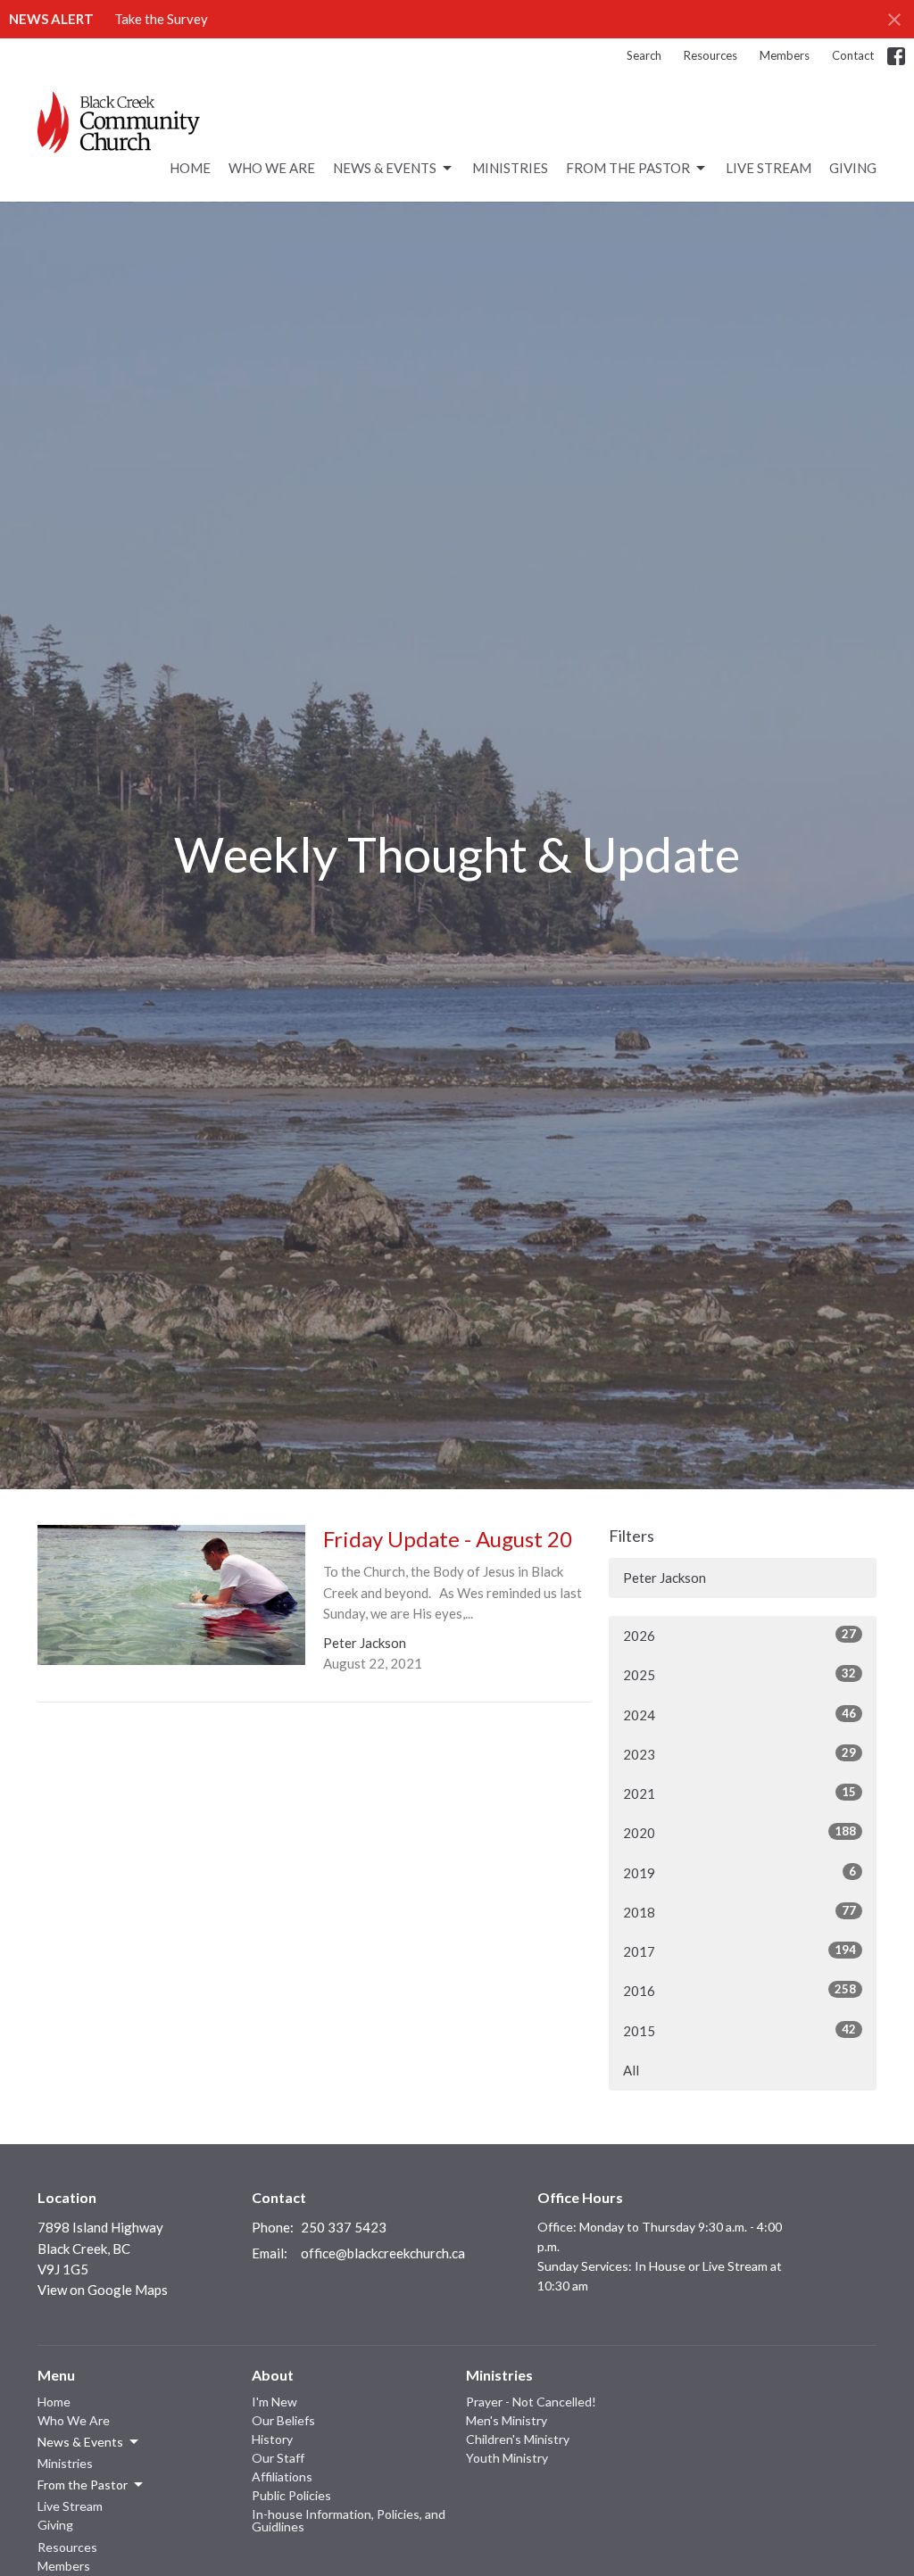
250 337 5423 (344, 2227)
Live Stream (769, 168)
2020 (740, 1832)
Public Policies (291, 2495)
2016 (740, 1990)
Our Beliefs (283, 2420)
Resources (710, 55)
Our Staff (278, 2458)
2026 (740, 1635)
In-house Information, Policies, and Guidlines (349, 2520)
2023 (740, 1754)
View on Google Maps (103, 2290)
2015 (740, 2030)
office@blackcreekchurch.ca (383, 2253)
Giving (853, 168)
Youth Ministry (507, 2458)
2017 (740, 1951)
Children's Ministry (518, 2439)
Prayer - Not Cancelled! (531, 2402)
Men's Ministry (507, 2420)
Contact (853, 55)
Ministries (510, 168)
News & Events (385, 168)
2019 (740, 1872)
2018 (740, 1912)
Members (785, 55)
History (272, 2439)
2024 (740, 1715)
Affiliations (282, 2477)
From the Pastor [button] (83, 2485)
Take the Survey (161, 19)
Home (190, 168)
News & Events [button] (80, 2442)
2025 (740, 1674)
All (631, 2070)
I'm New (274, 2402)
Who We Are (272, 168)
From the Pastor (628, 168)
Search (644, 55)
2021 (740, 1793)
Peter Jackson (665, 1578)
